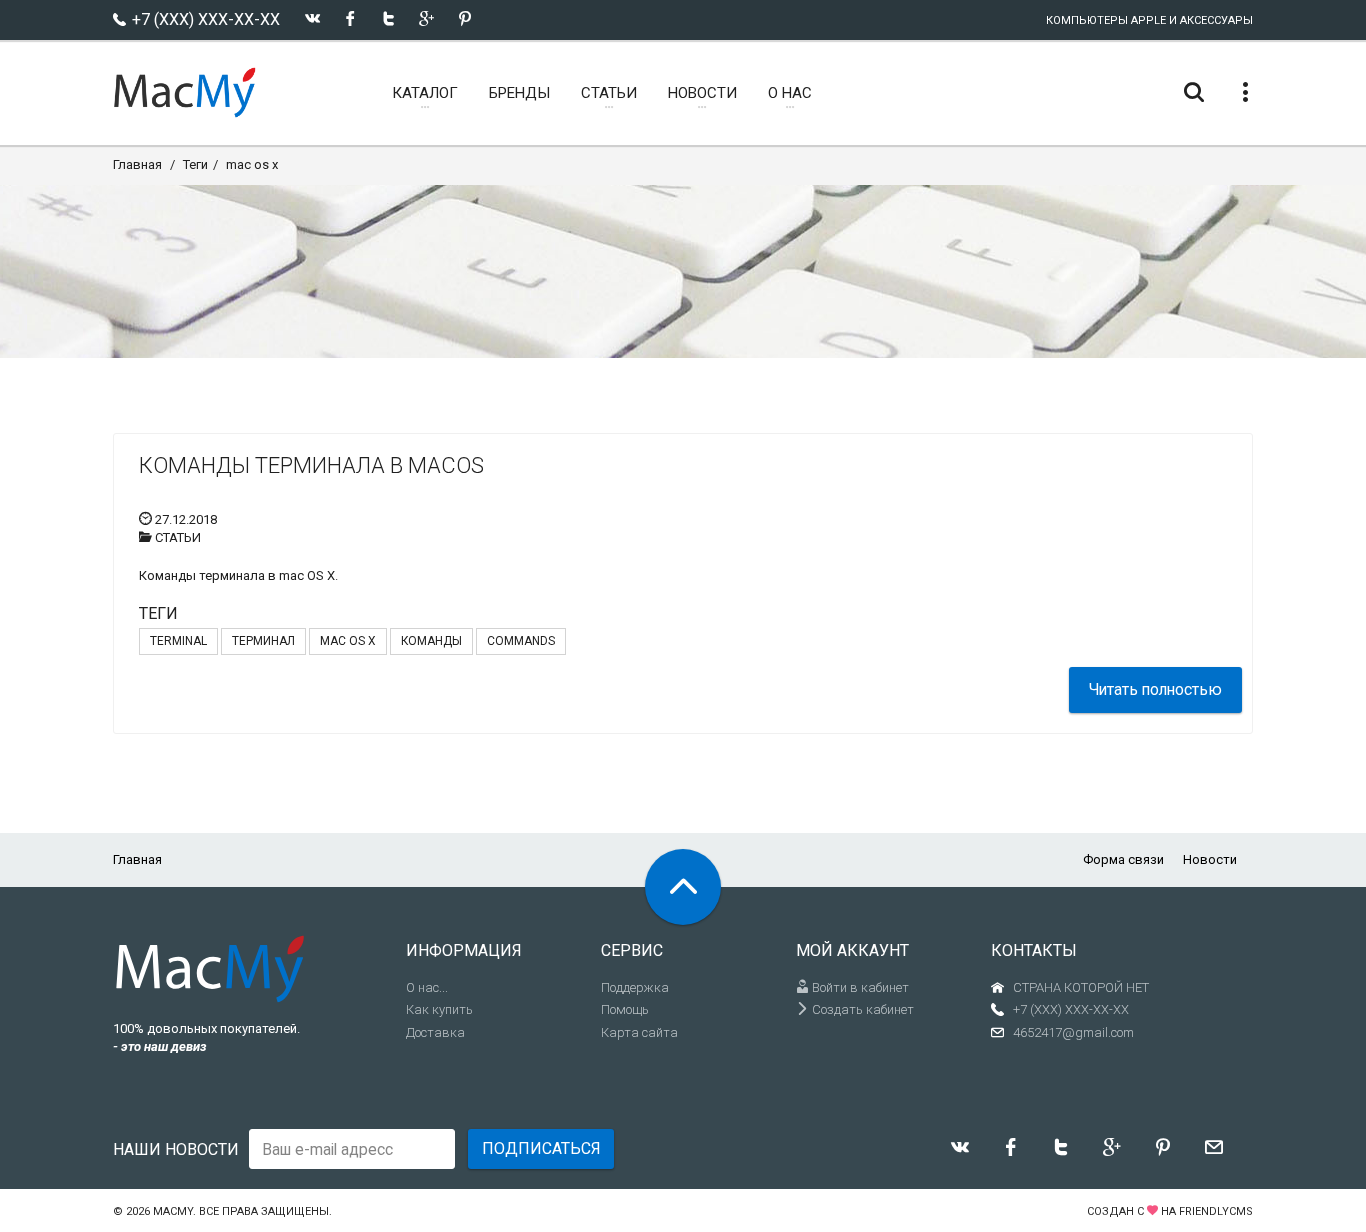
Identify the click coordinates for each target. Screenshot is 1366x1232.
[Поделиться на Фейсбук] (350, 18)
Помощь (625, 1009)
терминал (263, 641)
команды (431, 641)
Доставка (435, 1032)
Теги (195, 164)
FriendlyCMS (1216, 1211)
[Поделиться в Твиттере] (388, 18)
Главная (137, 164)
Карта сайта (639, 1032)
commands (521, 641)
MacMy (173, 1211)
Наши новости (176, 1149)
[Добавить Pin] (464, 18)
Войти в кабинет (859, 987)
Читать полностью (1155, 689)
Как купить (439, 1009)
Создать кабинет (861, 1009)
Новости (1210, 859)
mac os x (252, 164)
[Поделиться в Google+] (426, 18)
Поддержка (635, 987)
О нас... (427, 987)
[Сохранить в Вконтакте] (312, 18)
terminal (178, 641)
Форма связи (1123, 859)
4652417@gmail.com (1073, 1032)
